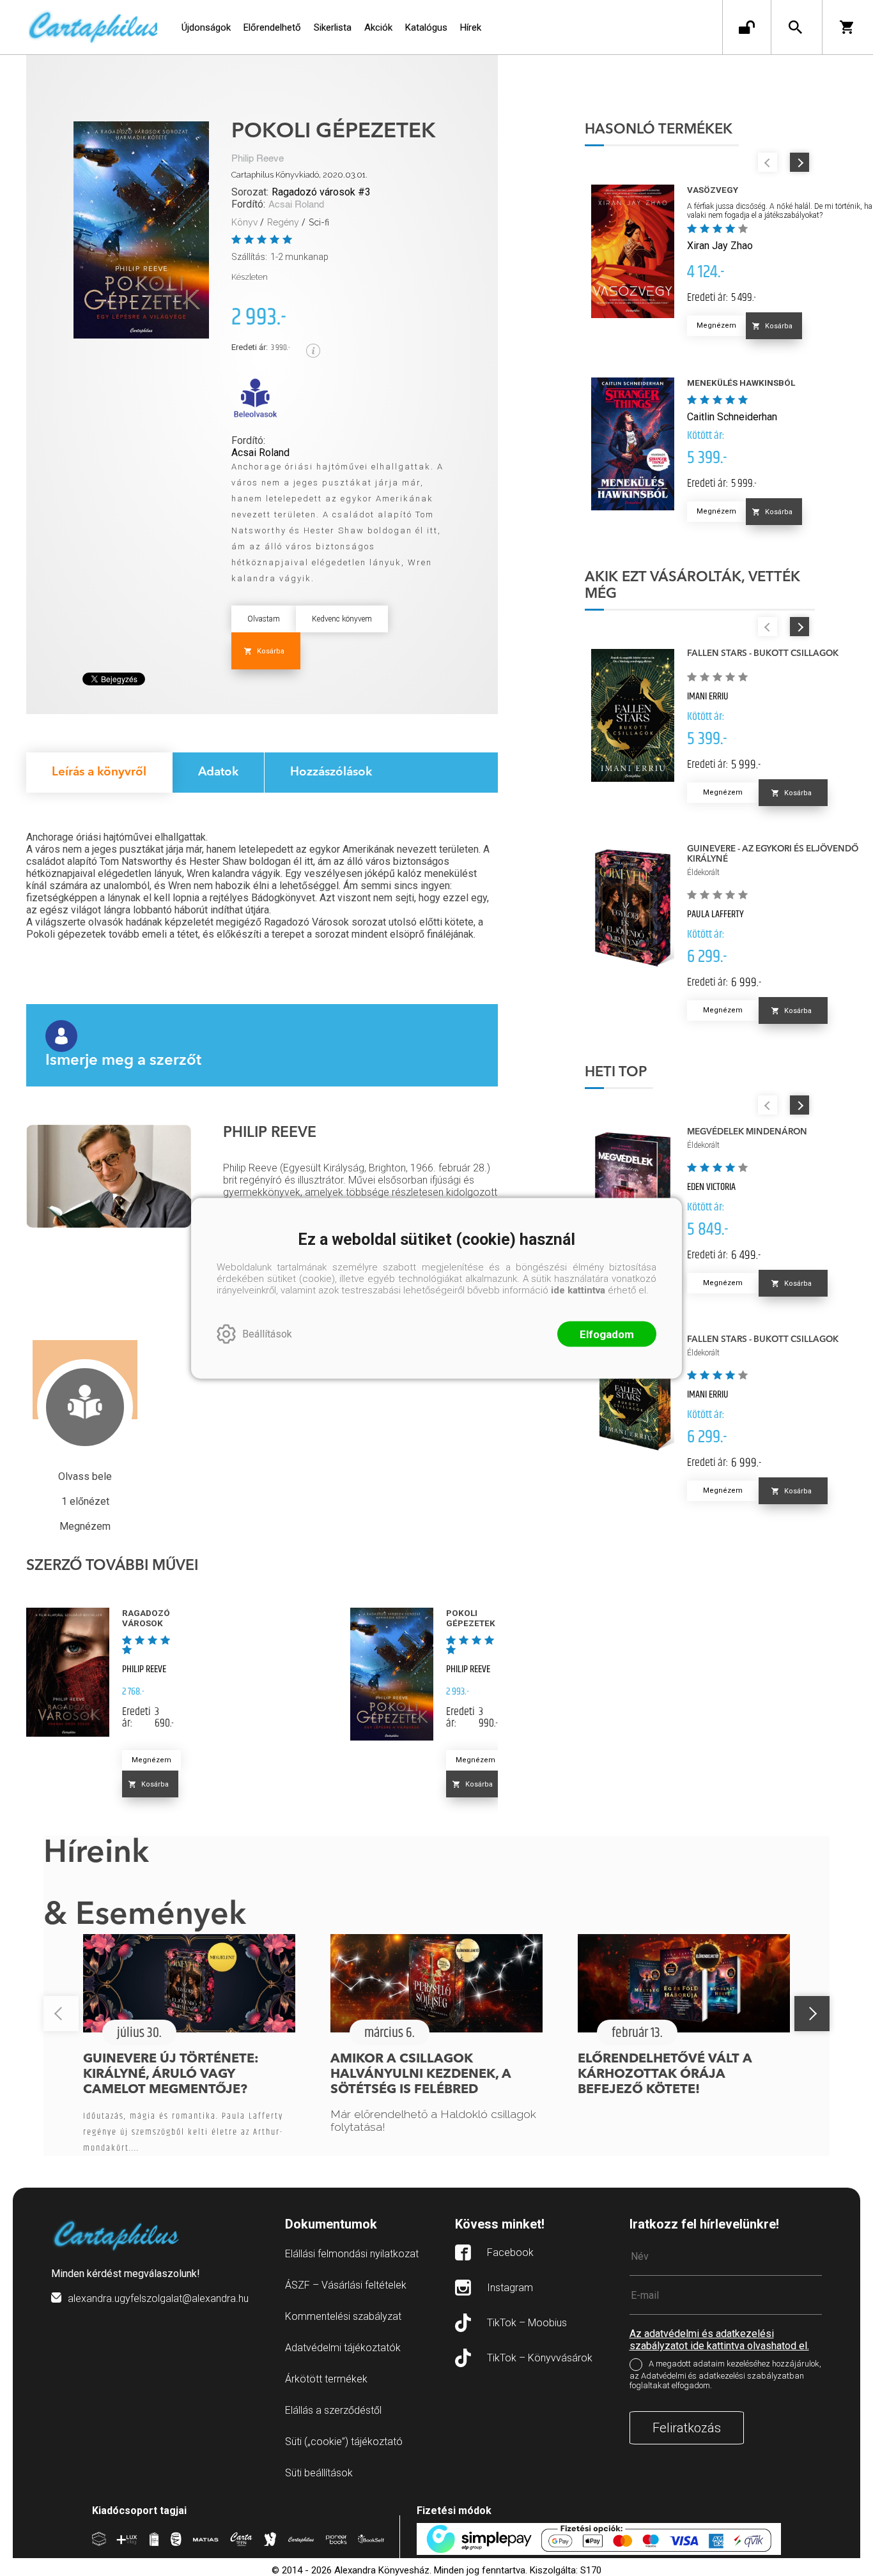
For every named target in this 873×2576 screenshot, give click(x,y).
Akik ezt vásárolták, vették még (692, 586)
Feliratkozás (687, 2428)
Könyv (244, 222)
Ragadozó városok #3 (321, 192)
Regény (283, 222)
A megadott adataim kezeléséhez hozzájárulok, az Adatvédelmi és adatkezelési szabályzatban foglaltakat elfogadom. (725, 2375)
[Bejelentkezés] (747, 27)
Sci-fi (319, 222)
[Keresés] (795, 27)
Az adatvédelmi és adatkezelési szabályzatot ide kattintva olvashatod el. (719, 2340)
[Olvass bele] (255, 398)
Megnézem (151, 1760)
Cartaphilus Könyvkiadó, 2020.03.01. (299, 175)
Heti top (616, 1072)
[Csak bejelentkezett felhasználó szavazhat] (238, 239)
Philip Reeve (258, 159)
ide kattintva (578, 1290)
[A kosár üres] (848, 27)
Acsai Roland (296, 205)
